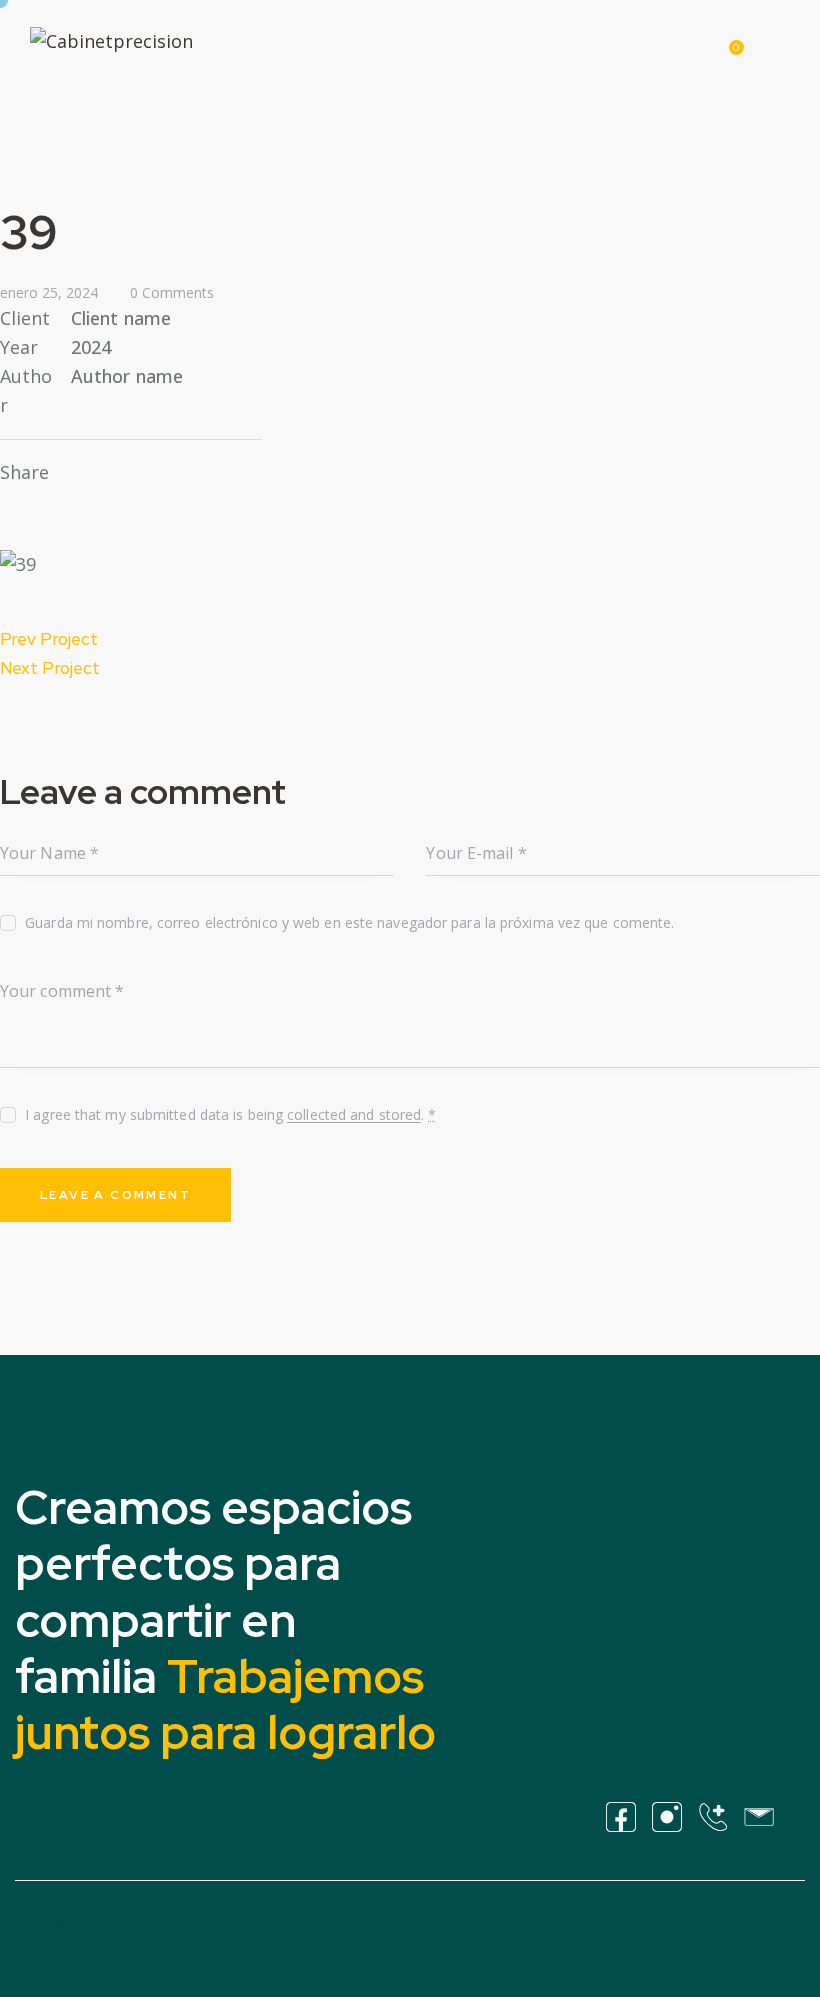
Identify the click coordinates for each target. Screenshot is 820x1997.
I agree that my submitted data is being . (230, 1114)
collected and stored (354, 1115)
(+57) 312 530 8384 (204, 1952)
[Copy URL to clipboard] (150, 473)
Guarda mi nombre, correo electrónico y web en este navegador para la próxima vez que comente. (349, 922)
